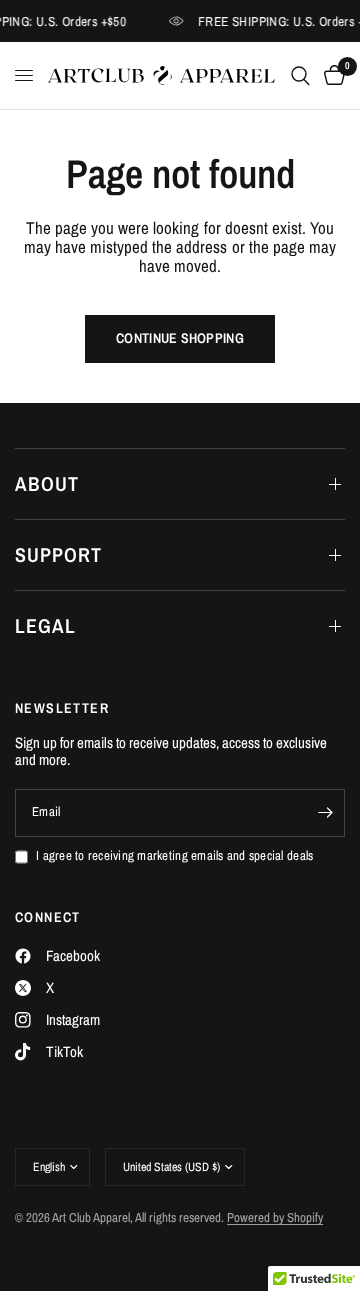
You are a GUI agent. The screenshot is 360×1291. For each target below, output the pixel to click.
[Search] (300, 75)
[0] (331, 75)
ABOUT (47, 483)
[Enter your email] (325, 813)
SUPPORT (58, 554)
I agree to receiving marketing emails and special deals (174, 856)
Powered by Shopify (275, 1217)
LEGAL (45, 625)
